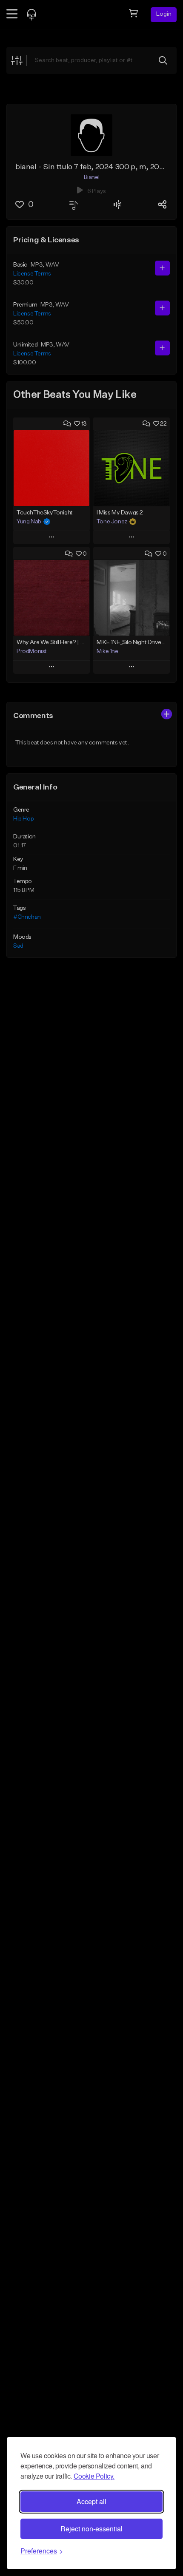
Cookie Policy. (94, 2476)
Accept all (91, 2501)
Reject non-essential (91, 2529)
